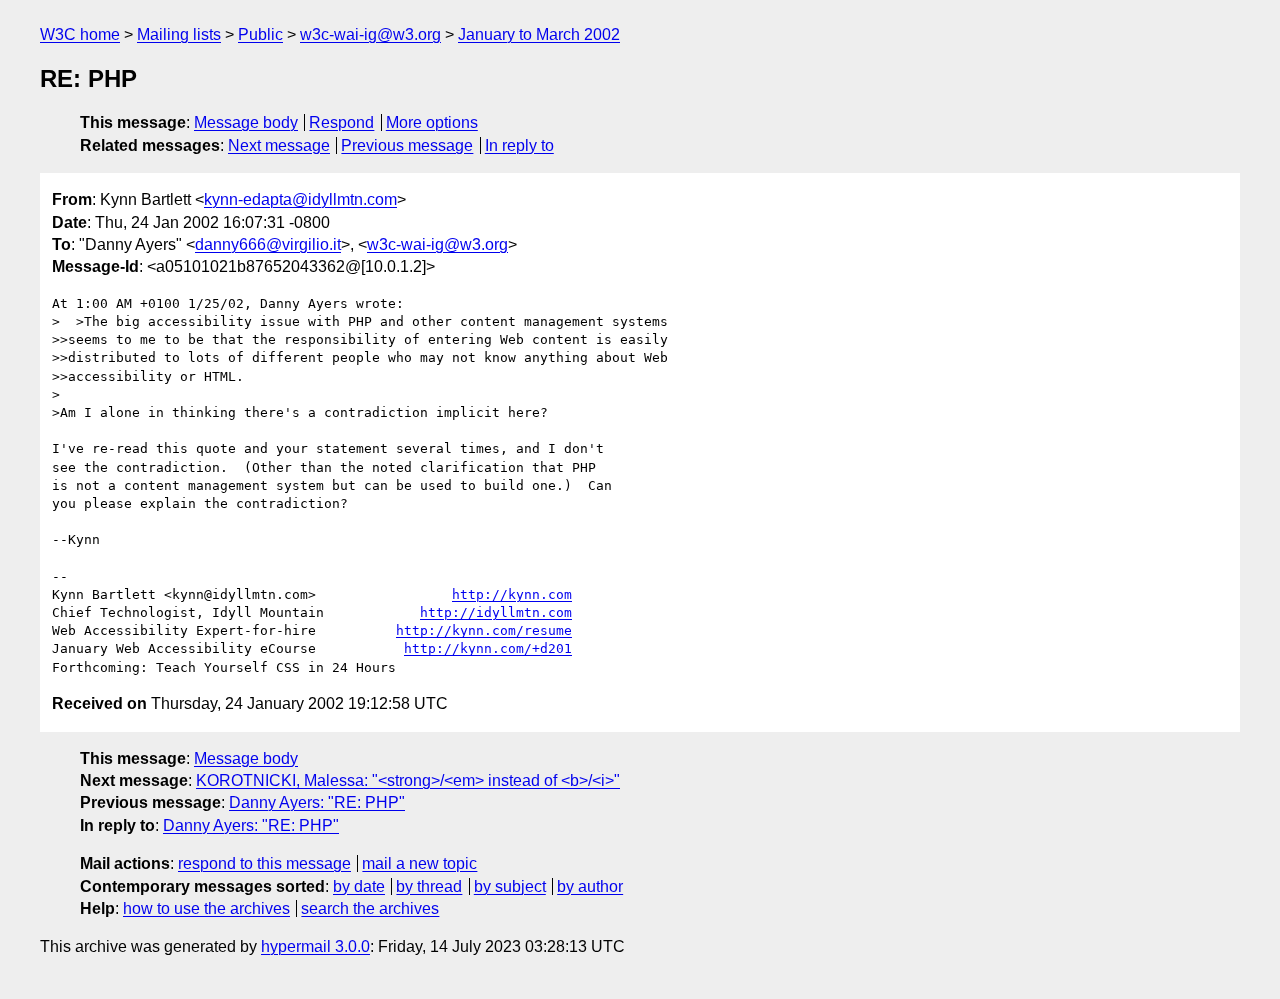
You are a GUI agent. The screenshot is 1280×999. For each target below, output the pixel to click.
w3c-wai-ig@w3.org (370, 34)
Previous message (407, 145)
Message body (246, 122)
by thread (429, 886)
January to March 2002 (539, 34)
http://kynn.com (512, 594)
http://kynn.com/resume (484, 630)
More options (432, 122)
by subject (510, 886)
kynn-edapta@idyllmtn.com (300, 199)
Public (260, 34)
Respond (341, 122)
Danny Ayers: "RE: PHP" (317, 802)
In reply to (519, 145)
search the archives (370, 908)
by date (359, 886)
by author (590, 886)
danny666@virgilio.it (268, 244)
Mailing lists (179, 34)
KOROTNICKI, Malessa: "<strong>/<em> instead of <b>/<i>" (408, 780)
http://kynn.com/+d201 (488, 648)
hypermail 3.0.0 (315, 946)
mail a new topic (419, 863)
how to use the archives (206, 908)
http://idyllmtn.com (496, 612)
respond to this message (264, 863)
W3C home (80, 34)
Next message (279, 145)
